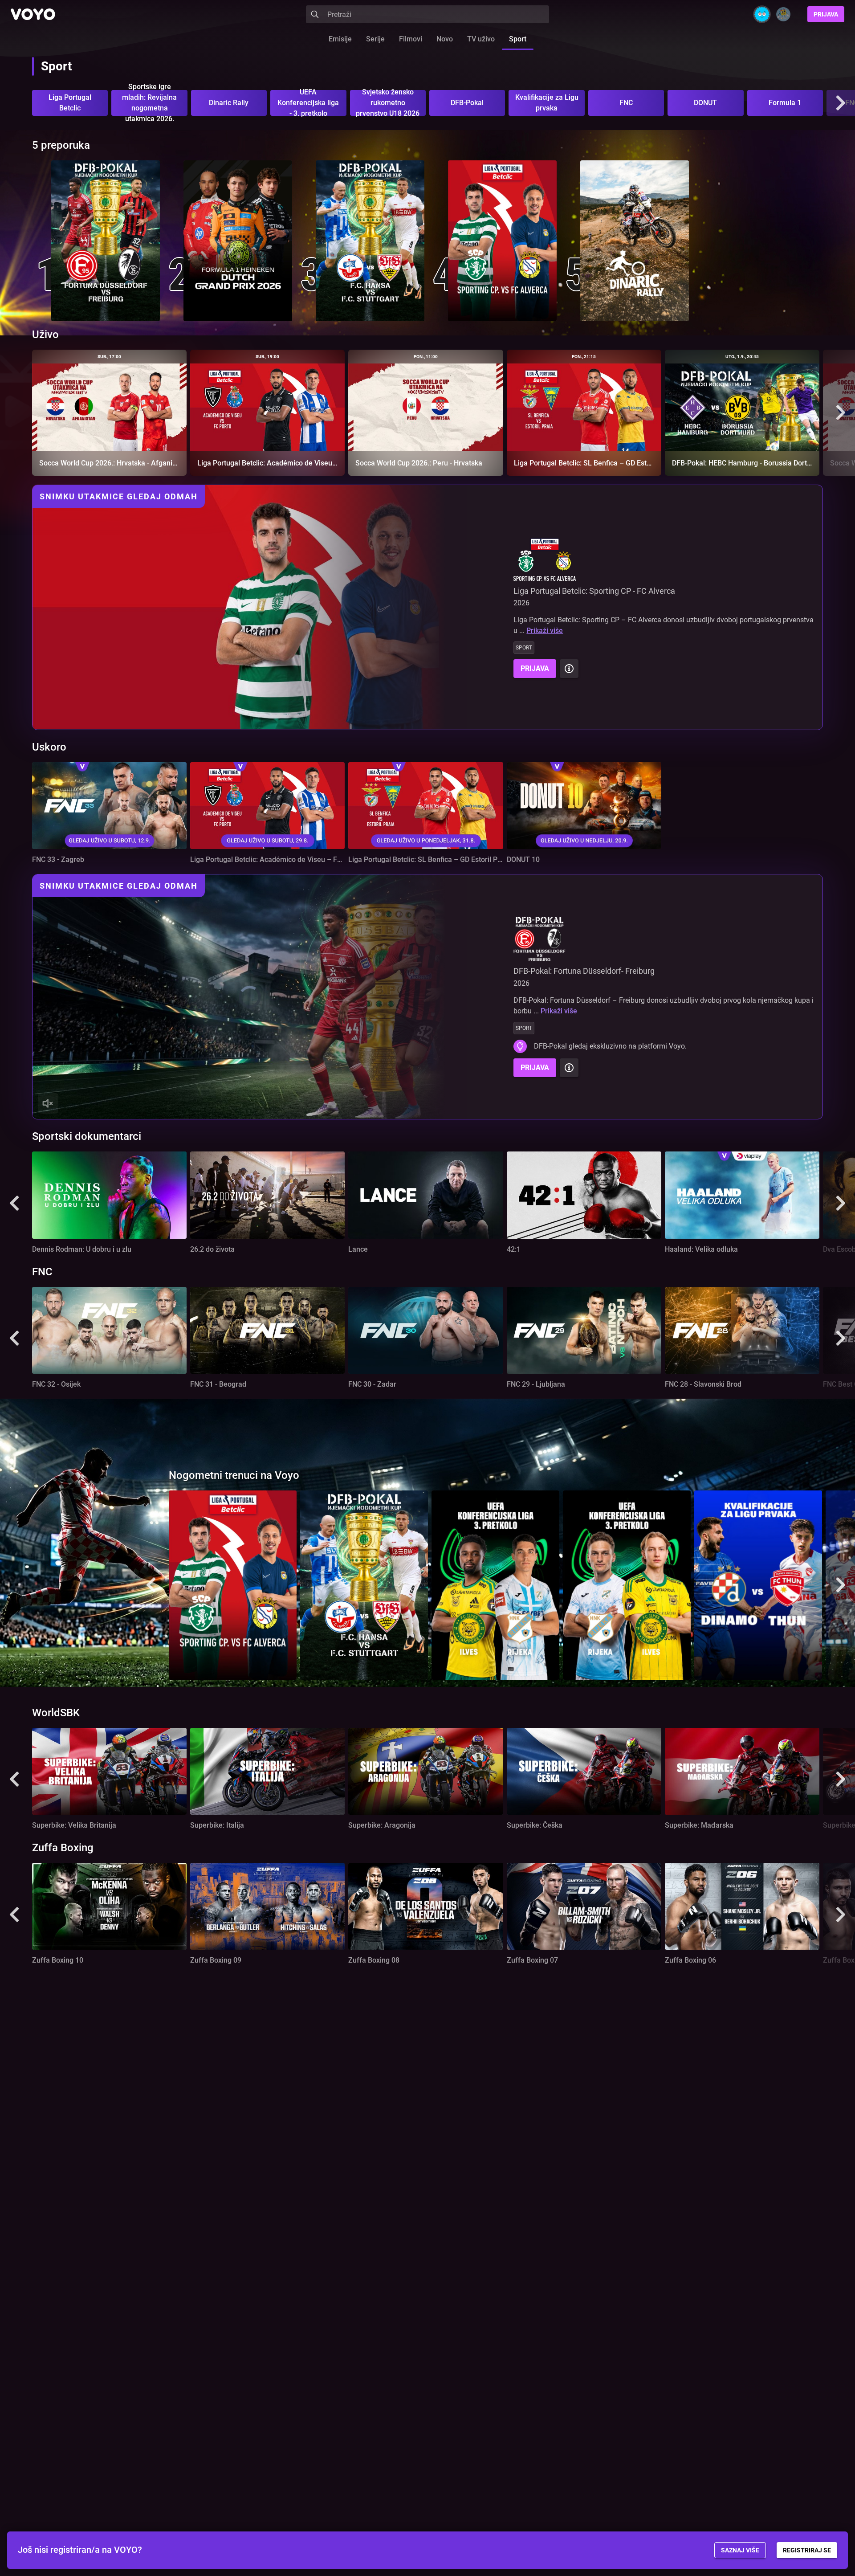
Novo (445, 39)
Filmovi (411, 39)
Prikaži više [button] (545, 631)
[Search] (315, 14)
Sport (518, 39)
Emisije (340, 39)
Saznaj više (740, 2550)
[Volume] (48, 1103)
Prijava (826, 14)
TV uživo (481, 39)
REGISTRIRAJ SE (807, 2550)
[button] (841, 103)
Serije (375, 39)
